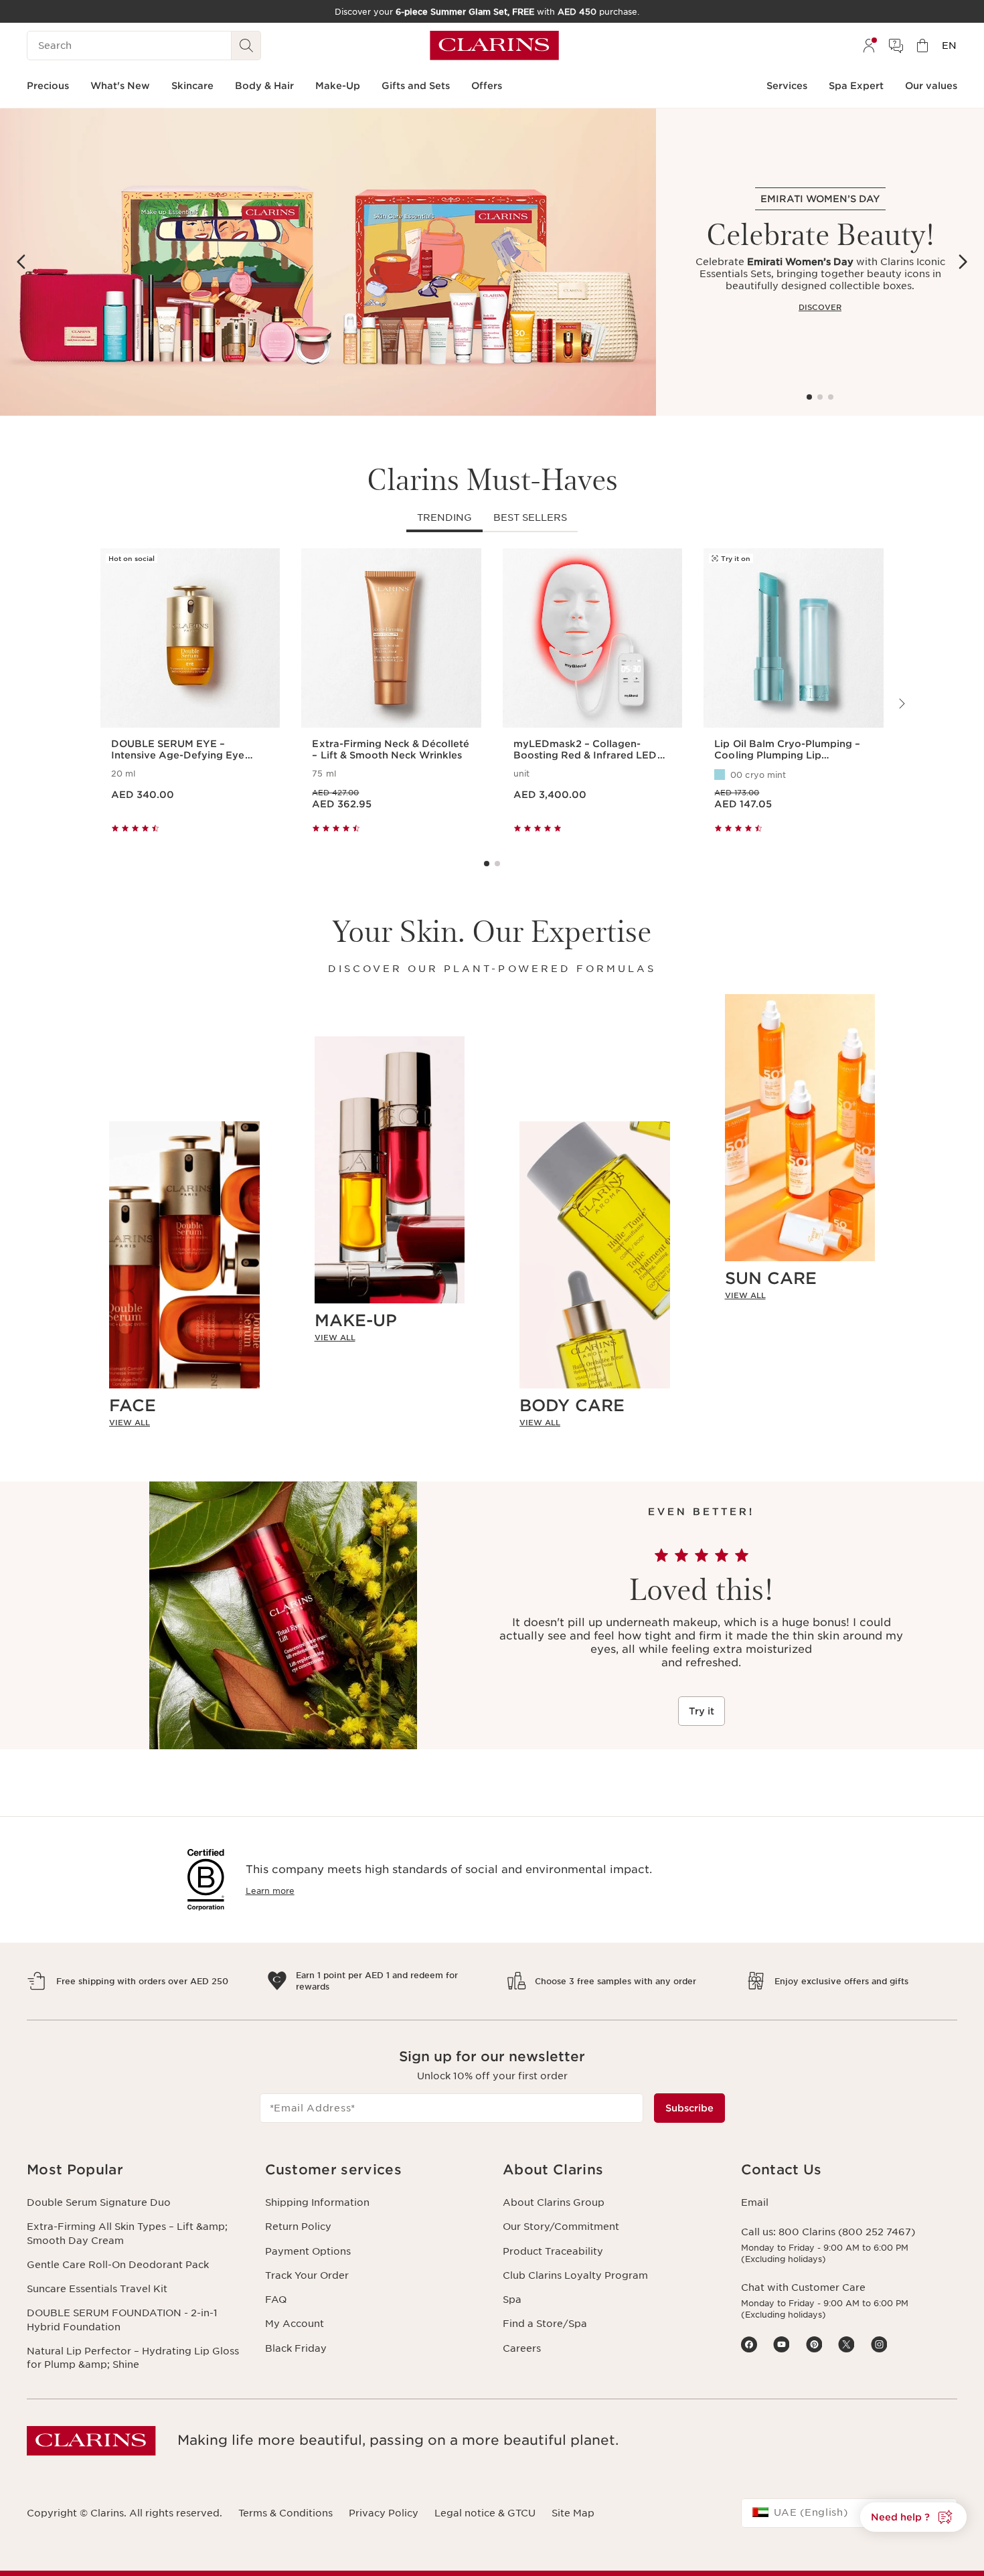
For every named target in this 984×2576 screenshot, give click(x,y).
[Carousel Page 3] (831, 397)
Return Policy (298, 2227)
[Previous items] (21, 262)
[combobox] (849, 2513)
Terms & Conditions (285, 2513)
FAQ (276, 2300)
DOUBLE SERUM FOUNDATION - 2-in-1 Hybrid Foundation (122, 2320)
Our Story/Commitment (561, 2227)
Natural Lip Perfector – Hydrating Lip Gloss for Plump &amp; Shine (133, 2358)
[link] (184, 1423)
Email (755, 2202)
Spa (512, 2300)
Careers (522, 2348)
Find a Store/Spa (545, 2324)
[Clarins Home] (494, 46)
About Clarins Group (554, 2202)
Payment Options (308, 2251)
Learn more (270, 1891)
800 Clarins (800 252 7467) (847, 2232)
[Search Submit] (246, 46)
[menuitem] (869, 46)
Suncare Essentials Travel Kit (97, 2289)
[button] (913, 2517)
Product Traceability (553, 2251)
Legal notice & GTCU (485, 2513)
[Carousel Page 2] (820, 397)
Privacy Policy (384, 2513)
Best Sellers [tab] (530, 517)
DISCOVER (820, 307)
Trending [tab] (444, 517)
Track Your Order (307, 2275)
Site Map (573, 2513)
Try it (702, 1711)
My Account (295, 2324)
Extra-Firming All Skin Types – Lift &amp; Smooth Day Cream (127, 2233)
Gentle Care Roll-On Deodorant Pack (118, 2265)
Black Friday (296, 2348)
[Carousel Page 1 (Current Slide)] (809, 397)
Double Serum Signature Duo (99, 2202)
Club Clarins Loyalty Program (575, 2275)
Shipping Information (317, 2202)
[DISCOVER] (328, 262)
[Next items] (963, 262)
